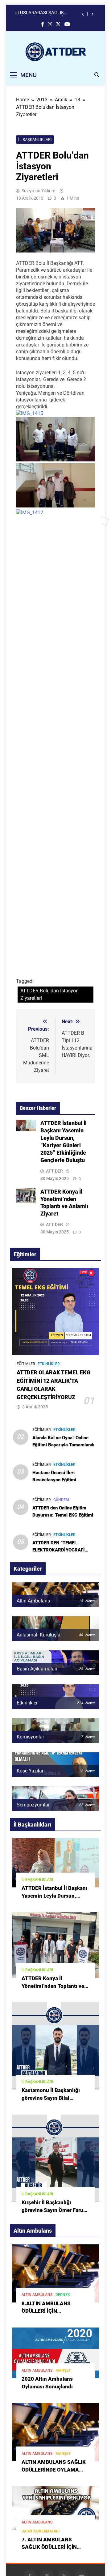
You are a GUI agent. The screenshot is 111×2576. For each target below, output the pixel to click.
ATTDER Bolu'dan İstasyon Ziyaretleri (49, 994)
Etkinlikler (49, 1364)
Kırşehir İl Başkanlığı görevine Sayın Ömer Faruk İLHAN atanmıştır (54, 2210)
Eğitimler (26, 1364)
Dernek (63, 2295)
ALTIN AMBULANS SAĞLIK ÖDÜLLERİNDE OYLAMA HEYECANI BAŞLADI (54, 2470)
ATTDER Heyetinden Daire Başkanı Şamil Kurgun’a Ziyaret (46, 14)
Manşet (63, 2370)
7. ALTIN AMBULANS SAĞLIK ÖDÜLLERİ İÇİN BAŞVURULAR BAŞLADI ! (51, 2547)
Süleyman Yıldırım (38, 191)
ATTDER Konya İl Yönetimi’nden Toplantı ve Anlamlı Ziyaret (53, 1986)
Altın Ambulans (37, 2295)
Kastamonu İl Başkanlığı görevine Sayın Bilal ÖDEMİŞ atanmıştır (51, 2098)
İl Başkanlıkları (35, 140)
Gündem (61, 1500)
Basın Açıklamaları (41, 2531)
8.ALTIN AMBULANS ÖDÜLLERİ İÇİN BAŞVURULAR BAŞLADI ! (51, 2311)
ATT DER (54, 1171)
